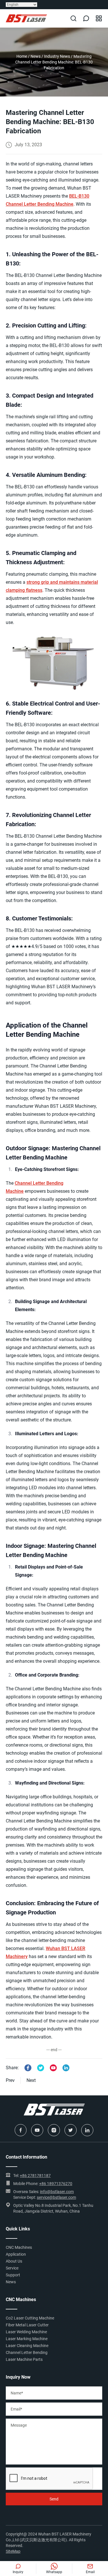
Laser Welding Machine (26, 2332)
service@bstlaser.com (56, 2197)
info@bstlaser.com (57, 2192)
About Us (14, 2261)
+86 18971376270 (56, 2184)
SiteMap (13, 2551)
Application (16, 2254)
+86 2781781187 (35, 2176)
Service (12, 2268)
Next (31, 2080)
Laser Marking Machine (27, 2339)
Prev (10, 2080)
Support (13, 2275)
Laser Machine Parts (24, 2359)
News (36, 56)
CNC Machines (19, 2247)
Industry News (57, 56)
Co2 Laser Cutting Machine (30, 2318)
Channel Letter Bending (27, 2352)
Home (22, 56)
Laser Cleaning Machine (27, 2346)
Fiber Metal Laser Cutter (27, 2325)
